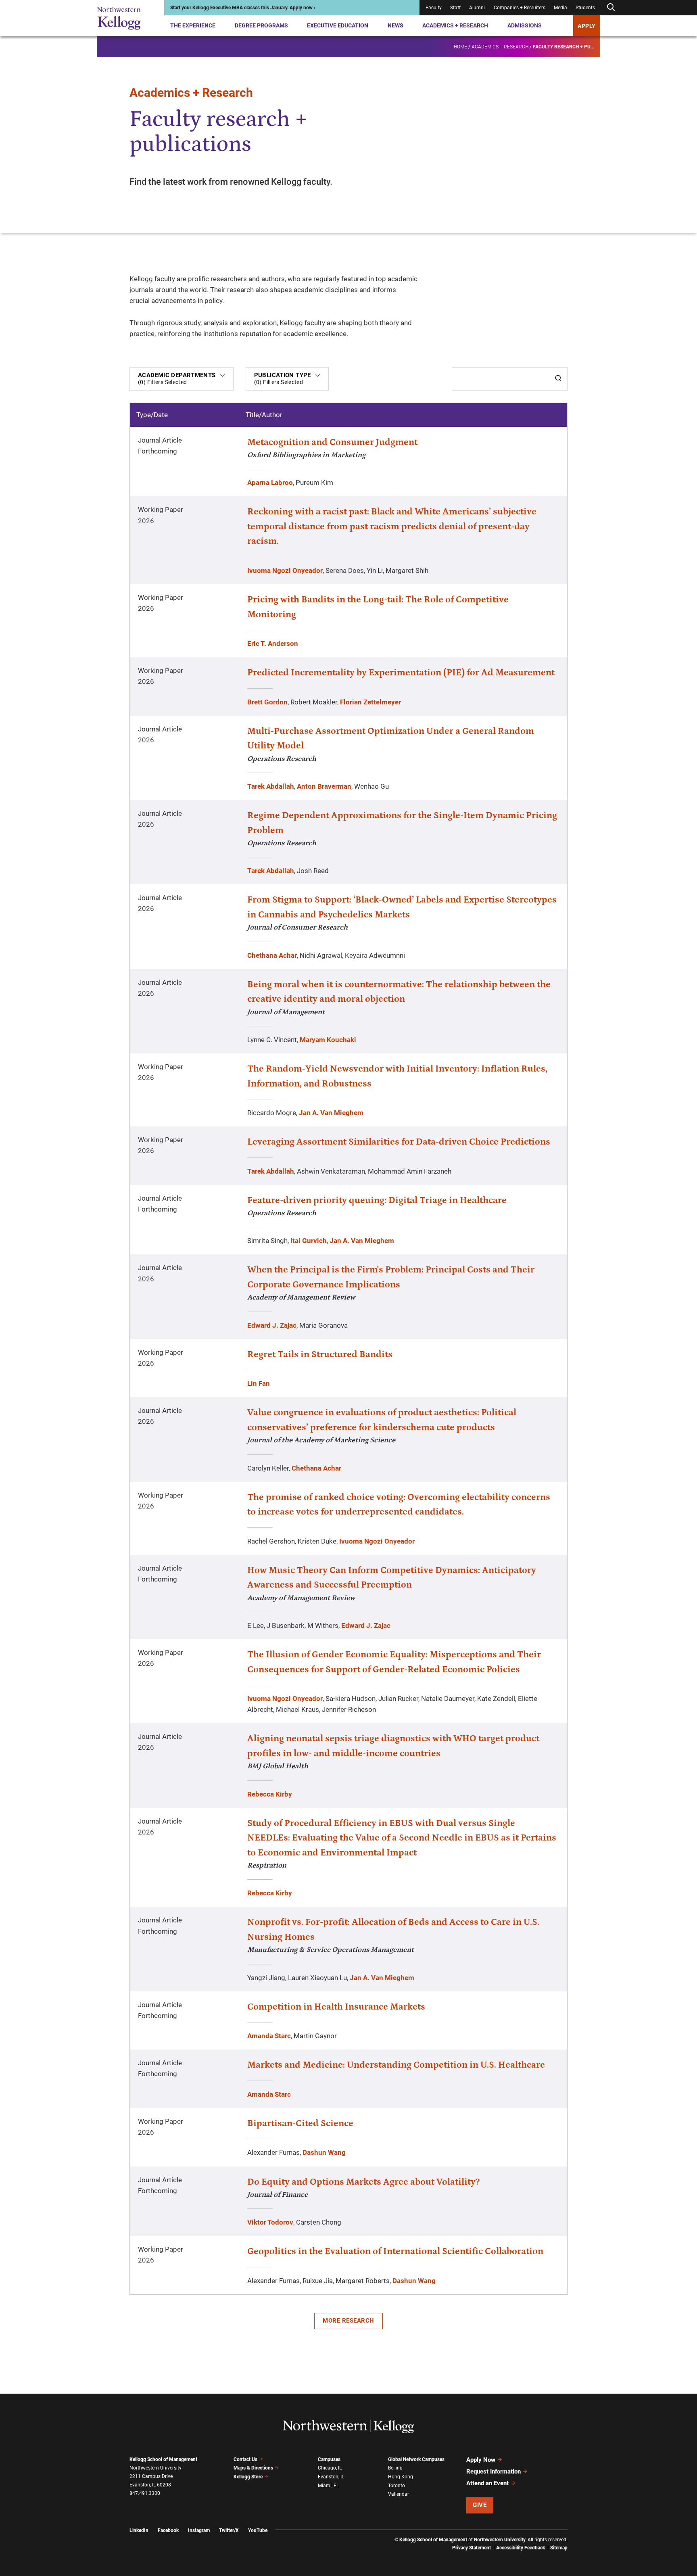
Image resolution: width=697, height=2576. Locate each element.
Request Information (494, 2472)
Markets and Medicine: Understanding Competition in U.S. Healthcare (396, 2065)
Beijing (395, 2468)
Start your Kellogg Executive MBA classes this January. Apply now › (243, 8)
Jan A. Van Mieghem (331, 1113)
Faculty (434, 8)
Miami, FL (328, 2486)
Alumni (477, 8)
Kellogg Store (248, 2477)
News (395, 25)
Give (480, 2505)
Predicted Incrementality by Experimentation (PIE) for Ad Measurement (401, 673)
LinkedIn (139, 2530)
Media (560, 8)
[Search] (558, 379)
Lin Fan (259, 1383)
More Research (348, 2321)
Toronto (396, 2486)
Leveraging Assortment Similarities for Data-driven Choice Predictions (399, 1142)
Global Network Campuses (416, 2459)
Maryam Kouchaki (328, 1040)
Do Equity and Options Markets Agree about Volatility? (363, 2182)
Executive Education (338, 25)
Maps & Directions (253, 2468)
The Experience (193, 25)
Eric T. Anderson (273, 643)
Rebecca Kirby (270, 1794)
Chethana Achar (272, 955)
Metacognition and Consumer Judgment (332, 442)
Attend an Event (487, 2483)
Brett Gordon (267, 702)
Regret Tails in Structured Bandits (320, 1354)
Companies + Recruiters (520, 8)
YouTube (258, 2530)
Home (460, 47)
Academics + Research (455, 25)
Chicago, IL (330, 2468)
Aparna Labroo (270, 483)
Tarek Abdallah (271, 786)
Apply (587, 26)
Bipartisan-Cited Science (300, 2123)
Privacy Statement (472, 2548)
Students (585, 8)
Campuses (329, 2459)
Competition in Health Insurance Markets (336, 2007)
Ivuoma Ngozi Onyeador (285, 570)
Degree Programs (261, 25)
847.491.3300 (145, 2493)
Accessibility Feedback (521, 2548)
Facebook (168, 2530)
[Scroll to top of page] (578, 2534)
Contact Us (245, 2459)
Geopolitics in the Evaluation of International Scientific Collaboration (395, 2251)
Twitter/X (229, 2530)
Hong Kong (401, 2477)
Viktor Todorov (270, 2222)
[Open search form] (611, 7)
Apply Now (481, 2460)
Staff (455, 8)
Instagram (199, 2530)
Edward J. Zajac (272, 1325)
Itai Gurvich (309, 1241)
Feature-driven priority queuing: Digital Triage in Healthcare (377, 1200)
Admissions (525, 25)
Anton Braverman (324, 786)
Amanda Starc (269, 2036)
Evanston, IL (331, 2477)
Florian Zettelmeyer (370, 702)
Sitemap (559, 2548)
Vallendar (399, 2494)
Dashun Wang (324, 2152)
